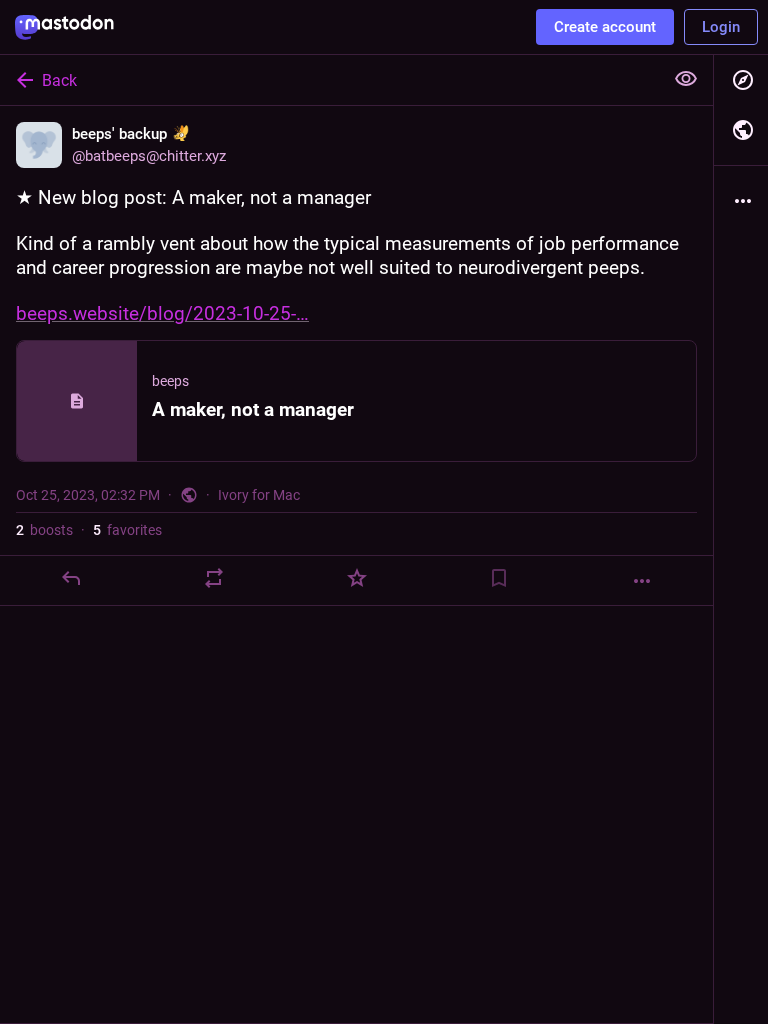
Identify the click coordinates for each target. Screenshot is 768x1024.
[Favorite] (357, 578)
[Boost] (214, 578)
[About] (741, 201)
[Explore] (741, 80)
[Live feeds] (741, 130)
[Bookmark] (499, 578)
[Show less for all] (686, 79)
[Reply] (71, 578)
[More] (642, 581)
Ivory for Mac (259, 495)
